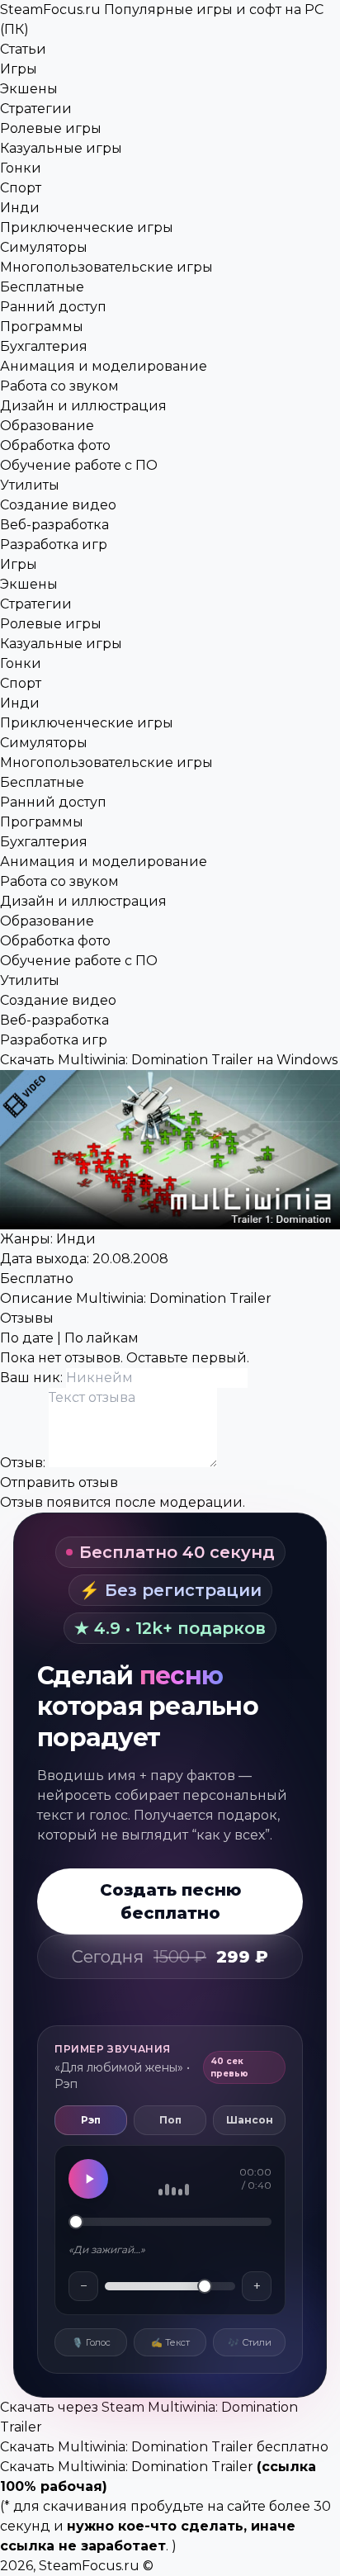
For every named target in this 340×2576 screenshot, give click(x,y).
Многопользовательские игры (106, 267)
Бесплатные (42, 287)
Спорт (21, 188)
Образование (47, 426)
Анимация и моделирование (104, 366)
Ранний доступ (53, 307)
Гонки (21, 168)
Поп (170, 2120)
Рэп (91, 2120)
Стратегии (36, 109)
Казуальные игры (61, 148)
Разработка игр (54, 545)
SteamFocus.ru (89, 2566)
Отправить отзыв (59, 1482)
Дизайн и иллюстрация (83, 406)
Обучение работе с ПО (79, 465)
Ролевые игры (51, 128)
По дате (27, 1338)
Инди (20, 208)
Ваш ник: (33, 1378)
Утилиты (30, 485)
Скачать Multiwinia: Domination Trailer (127, 2467)
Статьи (23, 49)
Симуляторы (44, 247)
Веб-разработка (54, 525)
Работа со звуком (59, 386)
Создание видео (58, 505)
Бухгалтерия (44, 346)
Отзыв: (24, 1463)
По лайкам (102, 1338)
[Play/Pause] (88, 2179)
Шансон (250, 2120)
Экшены (29, 89)
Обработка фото (55, 445)
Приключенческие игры (87, 227)
